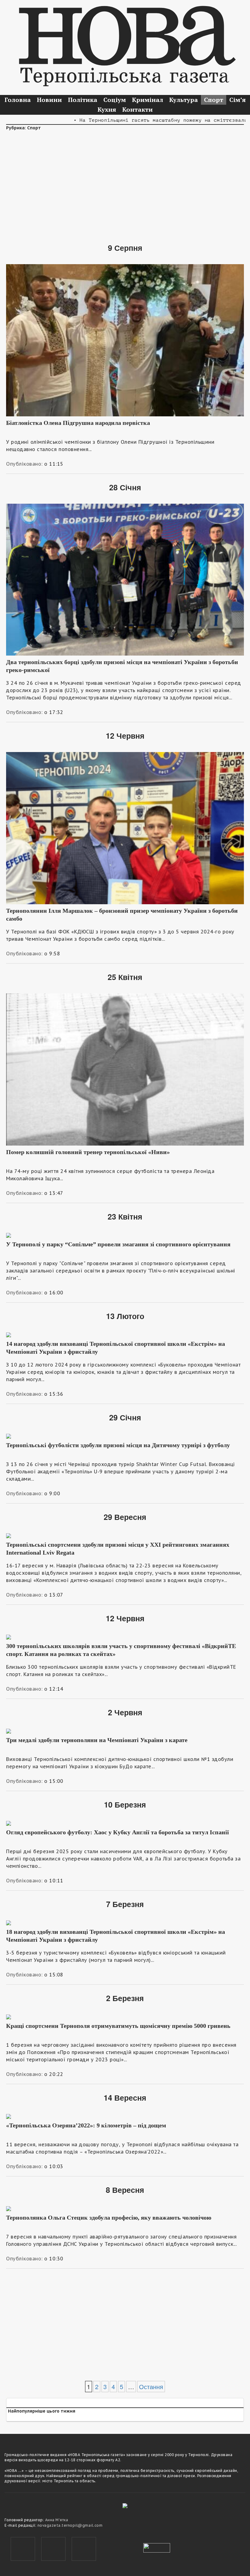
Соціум (115, 100)
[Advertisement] (125, 183)
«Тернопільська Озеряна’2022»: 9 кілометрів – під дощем (86, 2125)
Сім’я (237, 100)
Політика (83, 100)
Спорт (214, 100)
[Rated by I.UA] (157, 2547)
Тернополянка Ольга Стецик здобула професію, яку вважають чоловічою (109, 2217)
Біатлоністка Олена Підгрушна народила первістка (78, 423)
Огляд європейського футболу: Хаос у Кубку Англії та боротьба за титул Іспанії (118, 1832)
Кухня (107, 109)
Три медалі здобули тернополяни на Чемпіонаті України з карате (97, 1740)
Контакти (137, 109)
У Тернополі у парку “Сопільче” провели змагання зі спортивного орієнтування (118, 1244)
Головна (18, 100)
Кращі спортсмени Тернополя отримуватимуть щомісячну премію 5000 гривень (118, 2026)
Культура (184, 100)
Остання (151, 2387)
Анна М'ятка (57, 2520)
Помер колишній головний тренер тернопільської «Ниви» (88, 1152)
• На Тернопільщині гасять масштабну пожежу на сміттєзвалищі (133, 120)
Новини (49, 100)
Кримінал (148, 100)
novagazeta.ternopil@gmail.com (70, 2525)
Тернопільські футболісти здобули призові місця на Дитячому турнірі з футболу (118, 1445)
